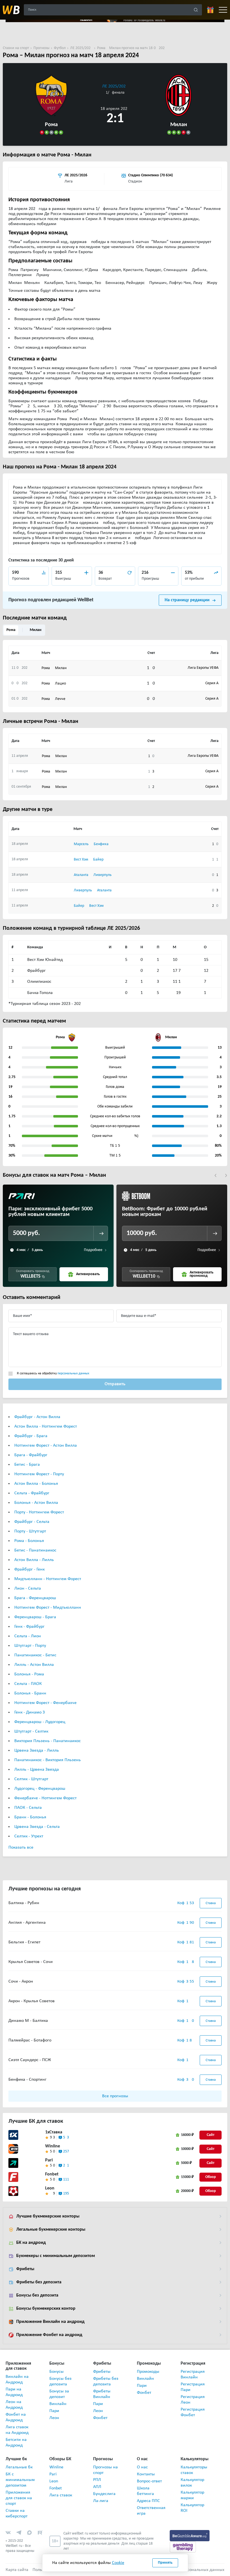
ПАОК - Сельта (28, 1808)
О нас (142, 2467)
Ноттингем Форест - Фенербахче (45, 1703)
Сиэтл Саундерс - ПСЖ (30, 2060)
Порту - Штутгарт (30, 1531)
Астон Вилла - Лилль (34, 1560)
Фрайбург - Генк (29, 1569)
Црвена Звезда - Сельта (37, 1827)
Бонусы (57, 2372)
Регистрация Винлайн (193, 2374)
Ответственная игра (150, 2511)
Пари (54, 2411)
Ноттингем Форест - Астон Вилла (46, 1446)
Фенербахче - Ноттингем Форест (45, 1798)
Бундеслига (104, 2494)
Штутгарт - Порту (30, 1646)
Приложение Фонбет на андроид (49, 2335)
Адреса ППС (148, 2501)
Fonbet (52, 2174)
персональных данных (73, 1373)
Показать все (21, 1847)
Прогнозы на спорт (105, 2470)
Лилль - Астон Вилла (34, 1665)
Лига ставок (61, 2495)
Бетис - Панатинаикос (35, 1550)
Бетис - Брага (27, 1465)
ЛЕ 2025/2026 (115, 86)
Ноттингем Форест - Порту (39, 1474)
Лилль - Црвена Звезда (37, 1770)
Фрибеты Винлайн (102, 2394)
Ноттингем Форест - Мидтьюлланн (48, 1608)
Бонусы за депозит (59, 2394)
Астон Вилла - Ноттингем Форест (46, 1426)
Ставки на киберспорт (17, 2513)
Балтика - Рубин (24, 1903)
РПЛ (97, 2480)
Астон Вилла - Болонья (36, 1484)
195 (66, 2194)
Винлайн (58, 2404)
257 (66, 2151)
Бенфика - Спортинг (27, 2080)
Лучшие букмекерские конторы (48, 2216)
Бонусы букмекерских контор (46, 2309)
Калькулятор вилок (192, 2483)
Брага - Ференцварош (35, 1598)
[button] (216, 1175)
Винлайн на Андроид (17, 2380)
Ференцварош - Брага (35, 1617)
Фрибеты (25, 2269)
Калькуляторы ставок (194, 2470)
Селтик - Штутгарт (31, 1779)
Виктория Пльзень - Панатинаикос (48, 1741)
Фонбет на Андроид (16, 2417)
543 (66, 2137)
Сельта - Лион (28, 1636)
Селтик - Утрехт (29, 1836)
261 (66, 2165)
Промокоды (148, 2372)
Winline (53, 2146)
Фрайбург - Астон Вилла (37, 1417)
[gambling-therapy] (183, 2547)
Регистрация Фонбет (193, 2412)
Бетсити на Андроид (16, 2443)
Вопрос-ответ (149, 2481)
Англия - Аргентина (27, 1923)
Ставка (211, 1903)
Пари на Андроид (14, 2392)
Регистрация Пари (193, 2387)
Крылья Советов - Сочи (31, 1962)
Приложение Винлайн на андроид (50, 2322)
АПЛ (97, 2487)
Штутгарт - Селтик (31, 1731)
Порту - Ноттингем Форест (39, 1512)
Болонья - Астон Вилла (36, 1503)
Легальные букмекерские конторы (51, 2230)
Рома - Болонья (29, 1541)
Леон (54, 2418)
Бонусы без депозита (37, 2295)
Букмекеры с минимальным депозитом (56, 2256)
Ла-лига (101, 2501)
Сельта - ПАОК (28, 1684)
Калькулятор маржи (192, 2495)
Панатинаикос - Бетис (35, 1655)
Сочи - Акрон (21, 1981)
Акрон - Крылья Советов (32, 2001)
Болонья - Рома (29, 1674)
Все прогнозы (115, 2096)
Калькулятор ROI (192, 2508)
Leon (50, 2188)
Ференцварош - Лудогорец (40, 1722)
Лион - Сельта (28, 1588)
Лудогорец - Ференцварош (40, 1789)
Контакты (146, 2474)
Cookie (118, 2563)
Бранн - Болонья (30, 1817)
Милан (36, 630)
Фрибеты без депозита (39, 2282)
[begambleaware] (190, 2536)
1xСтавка (54, 2132)
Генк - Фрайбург (29, 1627)
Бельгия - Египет (24, 1942)
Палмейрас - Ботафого (30, 2040)
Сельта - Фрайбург (32, 1493)
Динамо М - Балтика (28, 2021)
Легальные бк (19, 2467)
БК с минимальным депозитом (19, 2480)
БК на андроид (31, 2243)
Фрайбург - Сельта (32, 1522)
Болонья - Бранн (30, 1693)
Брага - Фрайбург (31, 1455)
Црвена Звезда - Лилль (37, 1751)
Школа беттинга (145, 2491)
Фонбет (100, 2418)
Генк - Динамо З (30, 1712)
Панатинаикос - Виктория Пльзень (48, 1760)
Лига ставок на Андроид (17, 2430)
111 (66, 2180)
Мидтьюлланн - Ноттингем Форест (48, 1579)
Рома (11, 630)
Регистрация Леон (193, 2400)
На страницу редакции (187, 600)
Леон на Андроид (14, 2405)
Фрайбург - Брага (31, 1436)
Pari (49, 2160)
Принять (165, 2563)
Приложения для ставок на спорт (19, 2498)
